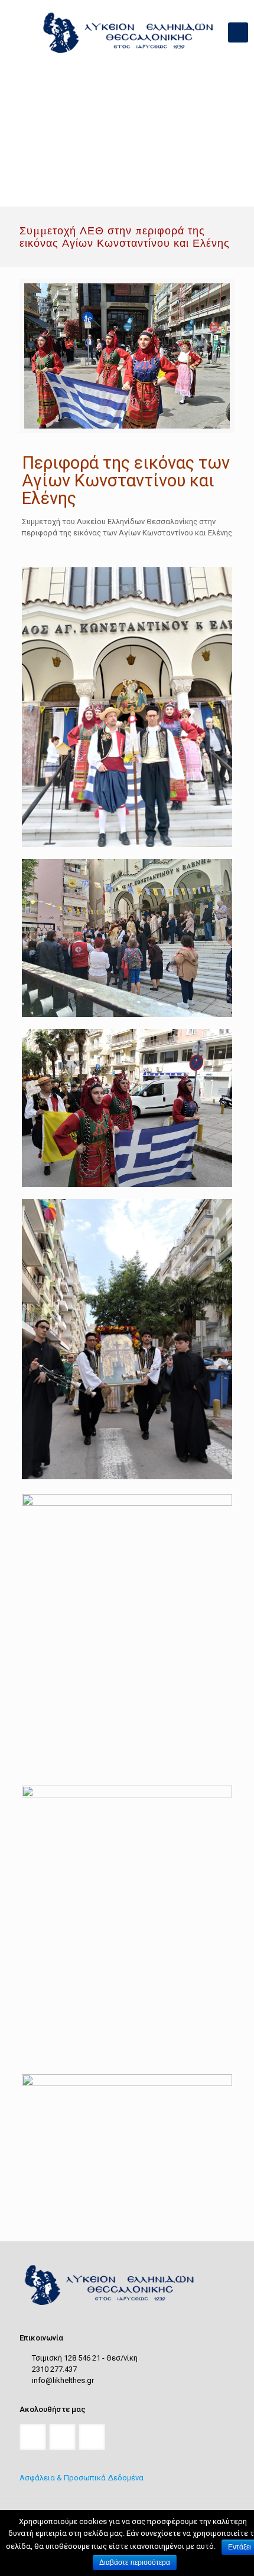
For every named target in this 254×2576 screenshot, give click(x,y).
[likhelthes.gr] (127, 32)
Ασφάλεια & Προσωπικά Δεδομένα (82, 2478)
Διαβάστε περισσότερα (135, 2562)
